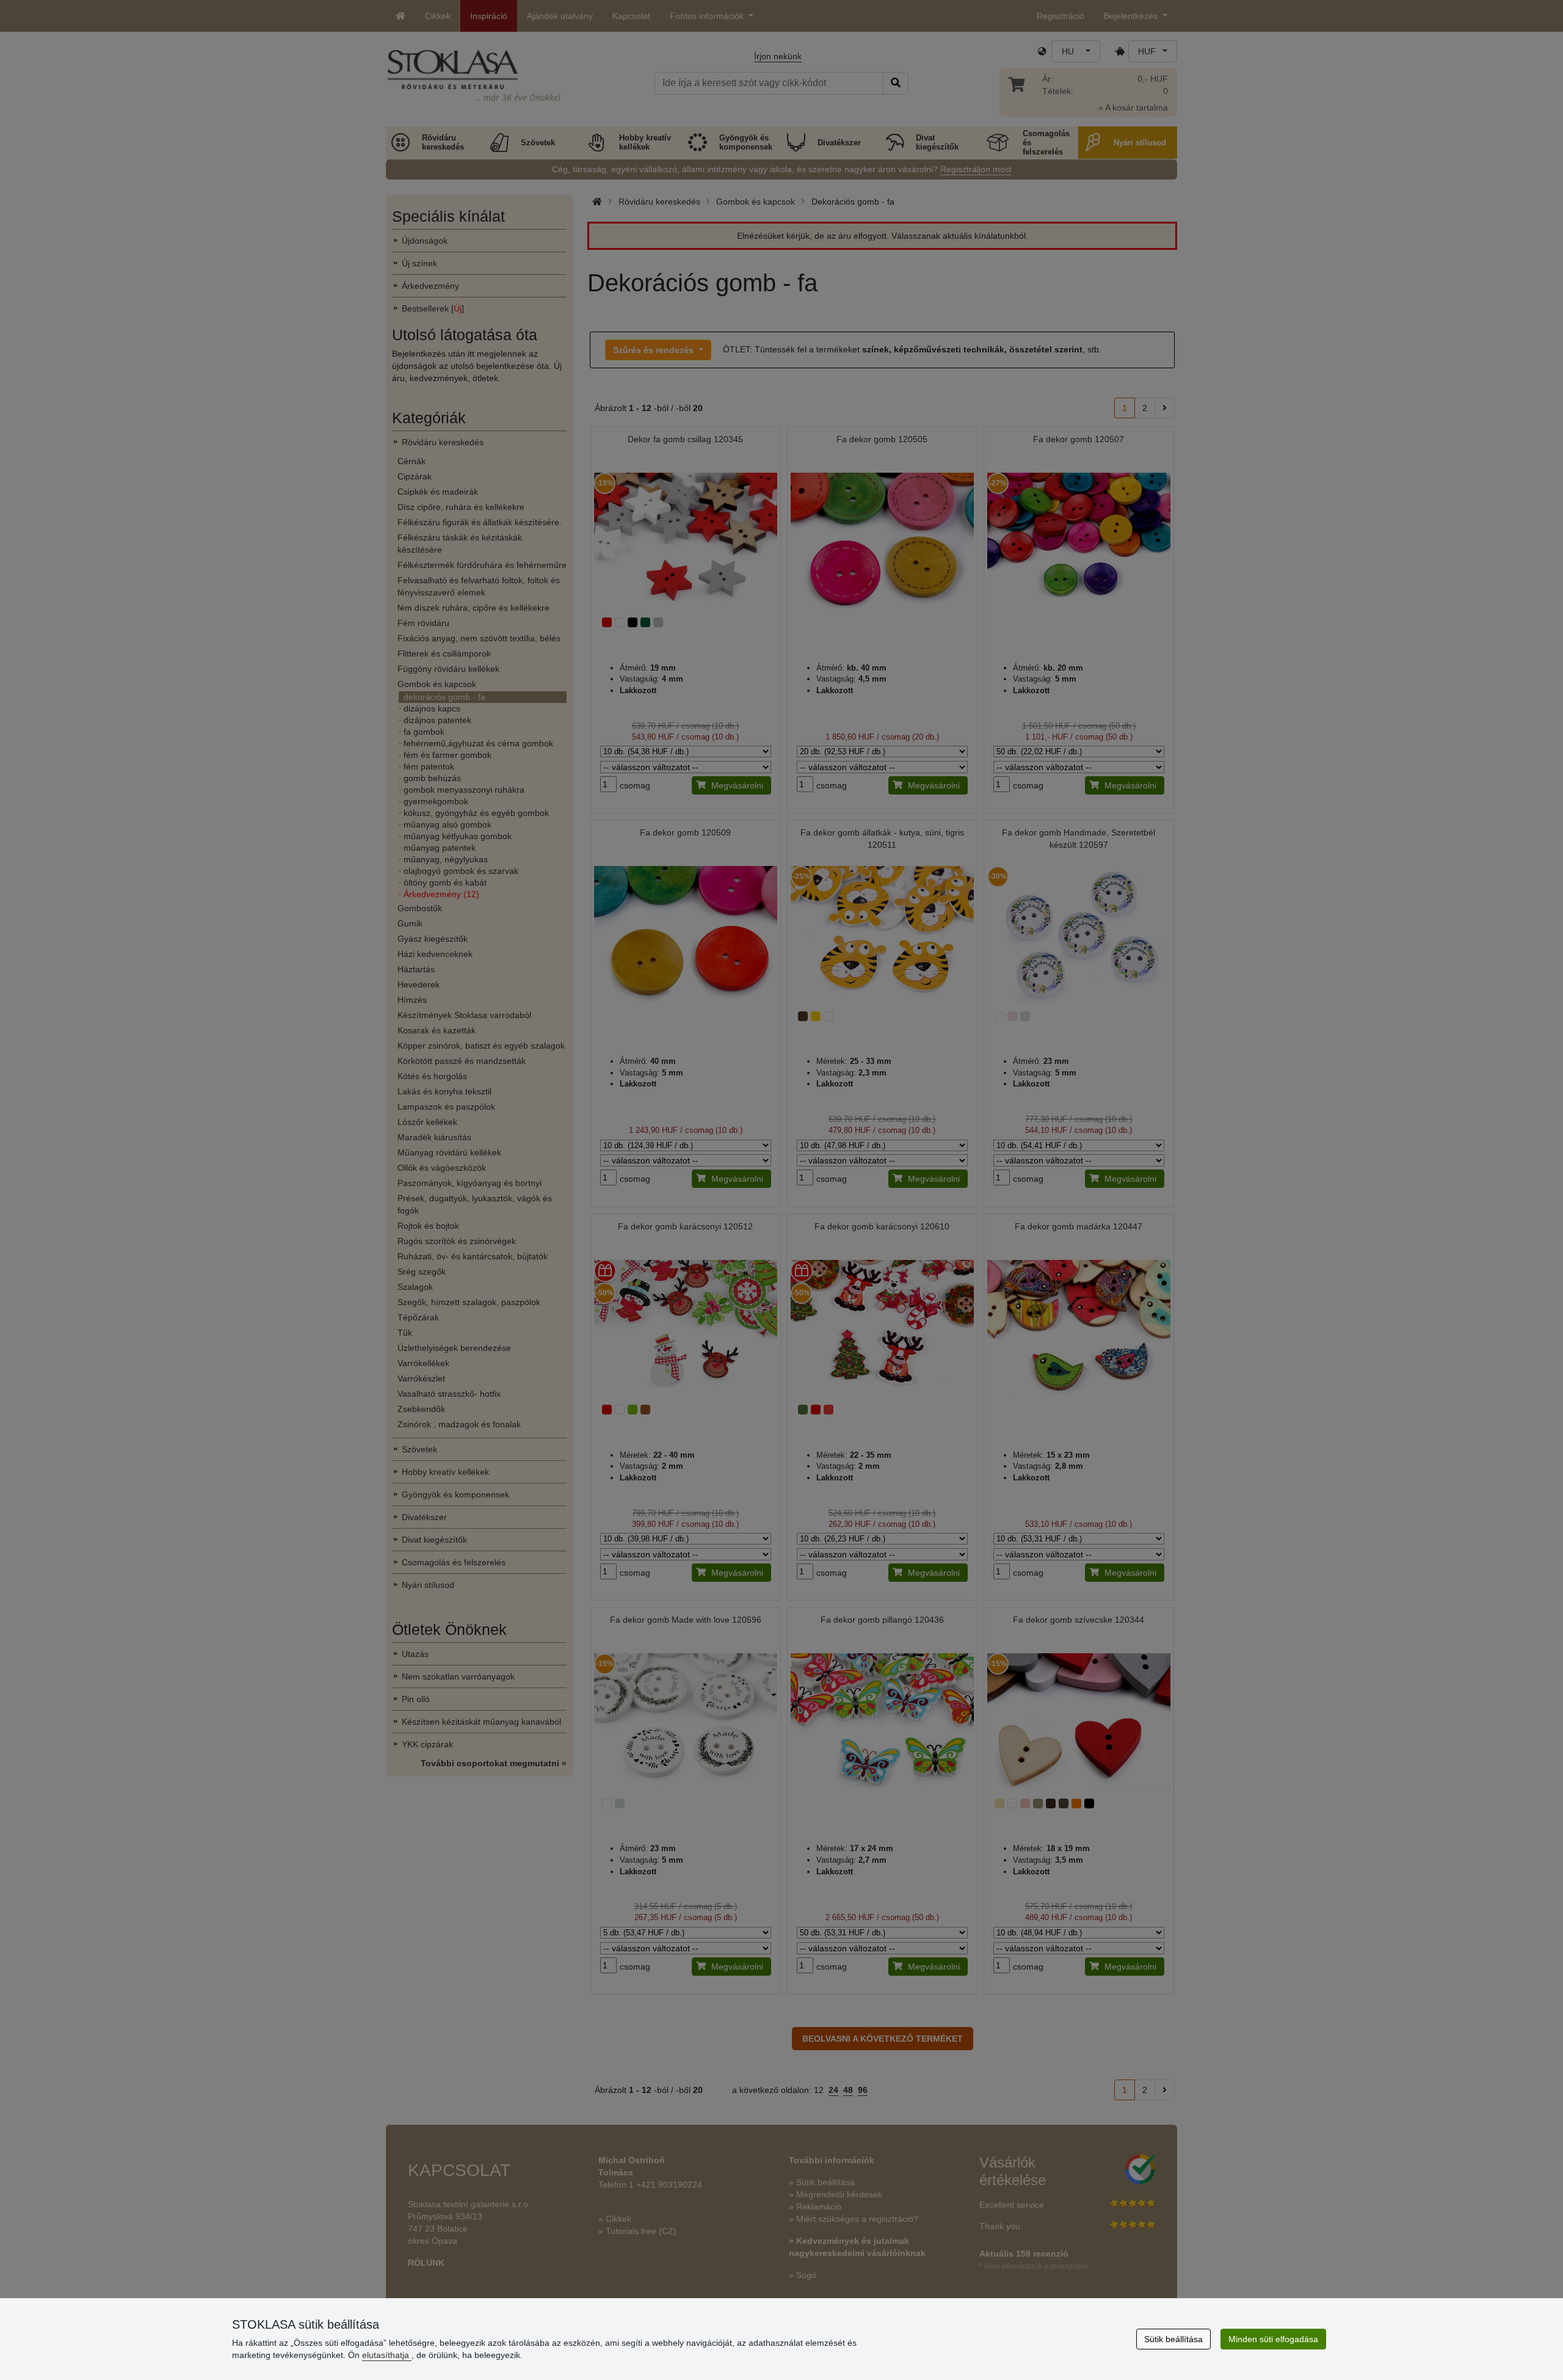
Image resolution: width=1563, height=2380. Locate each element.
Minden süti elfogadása (1273, 2339)
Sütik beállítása (1173, 2339)
